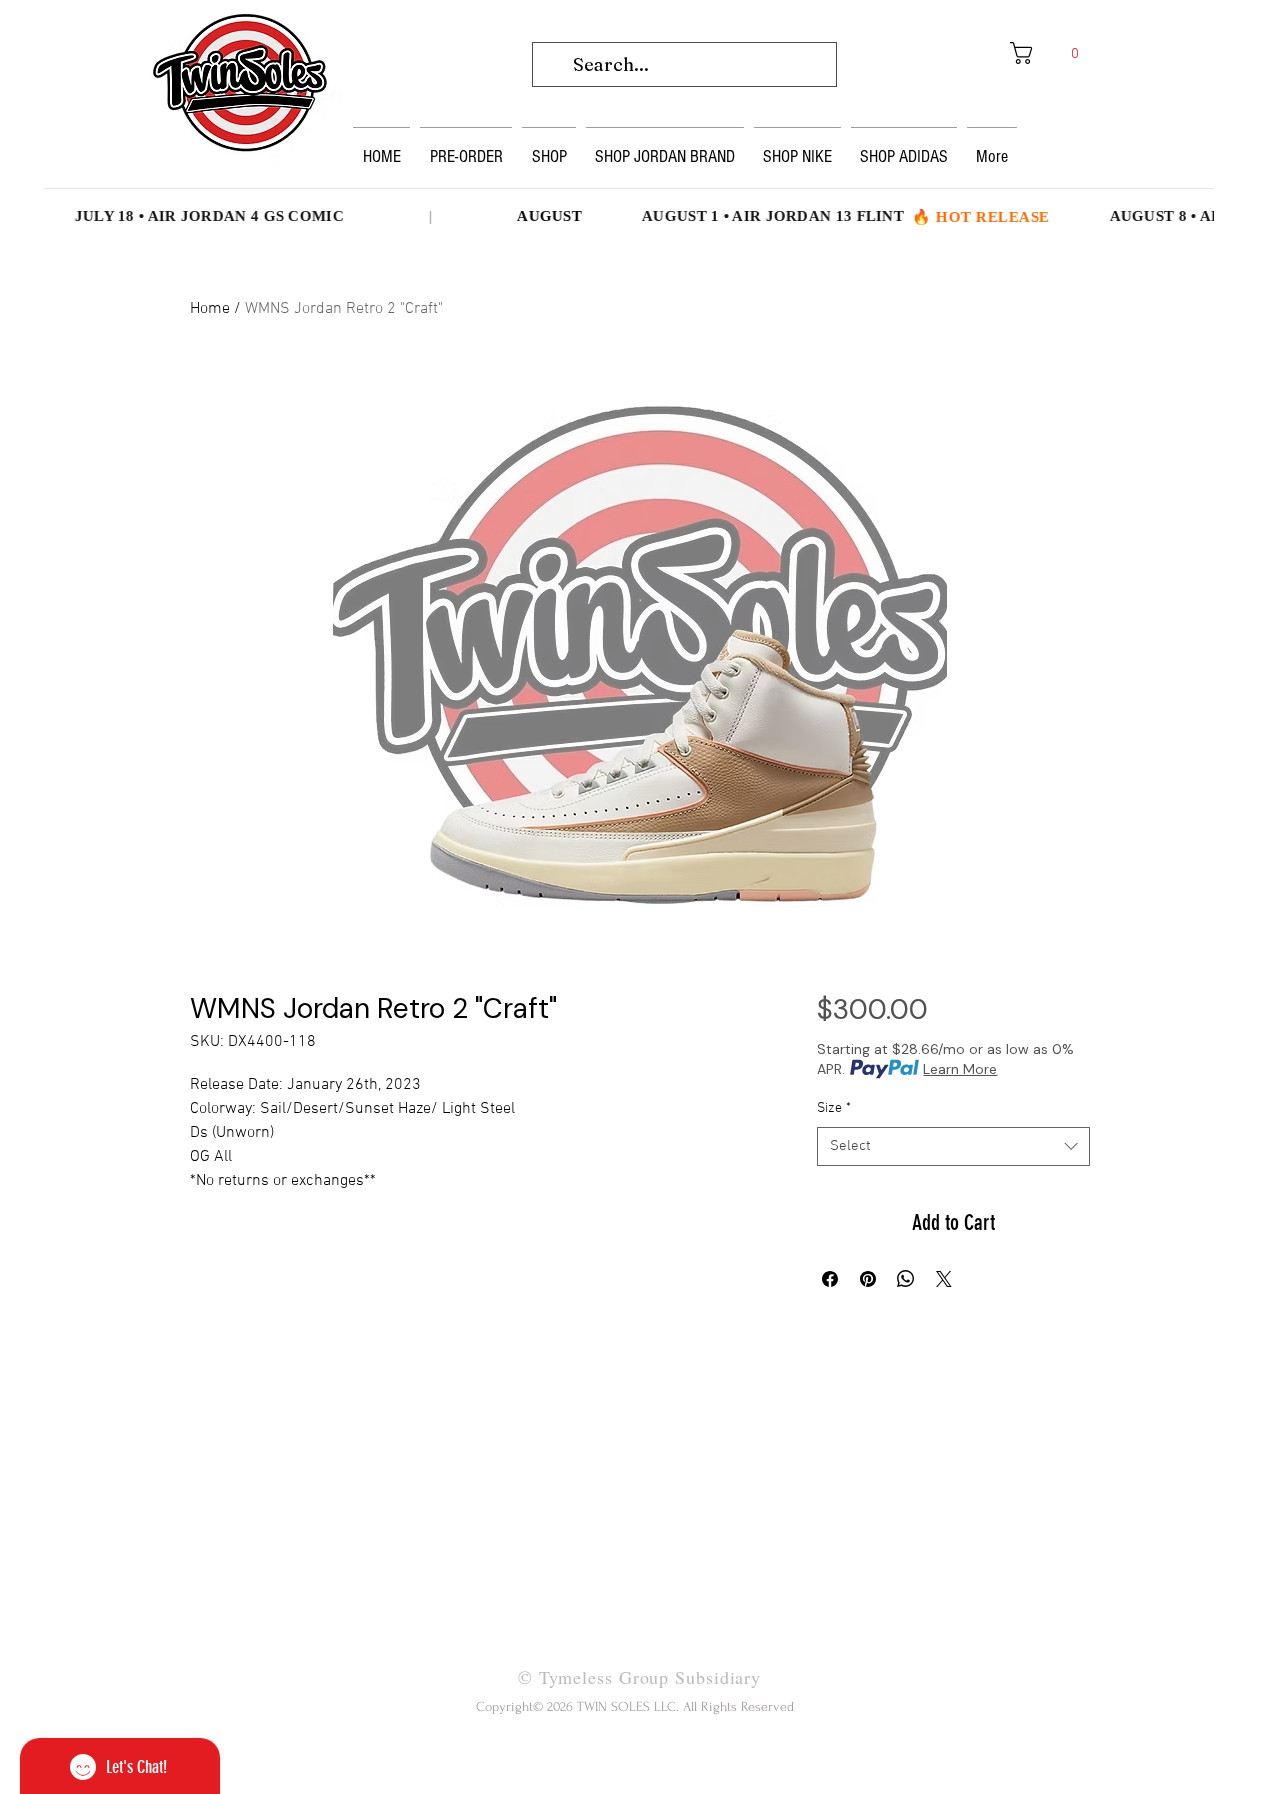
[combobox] (953, 1146)
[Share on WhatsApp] (906, 1279)
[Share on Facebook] (830, 1279)
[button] (1051, 53)
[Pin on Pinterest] (868, 1279)
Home (210, 309)
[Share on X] (944, 1279)
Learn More (960, 1069)
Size (834, 1108)
